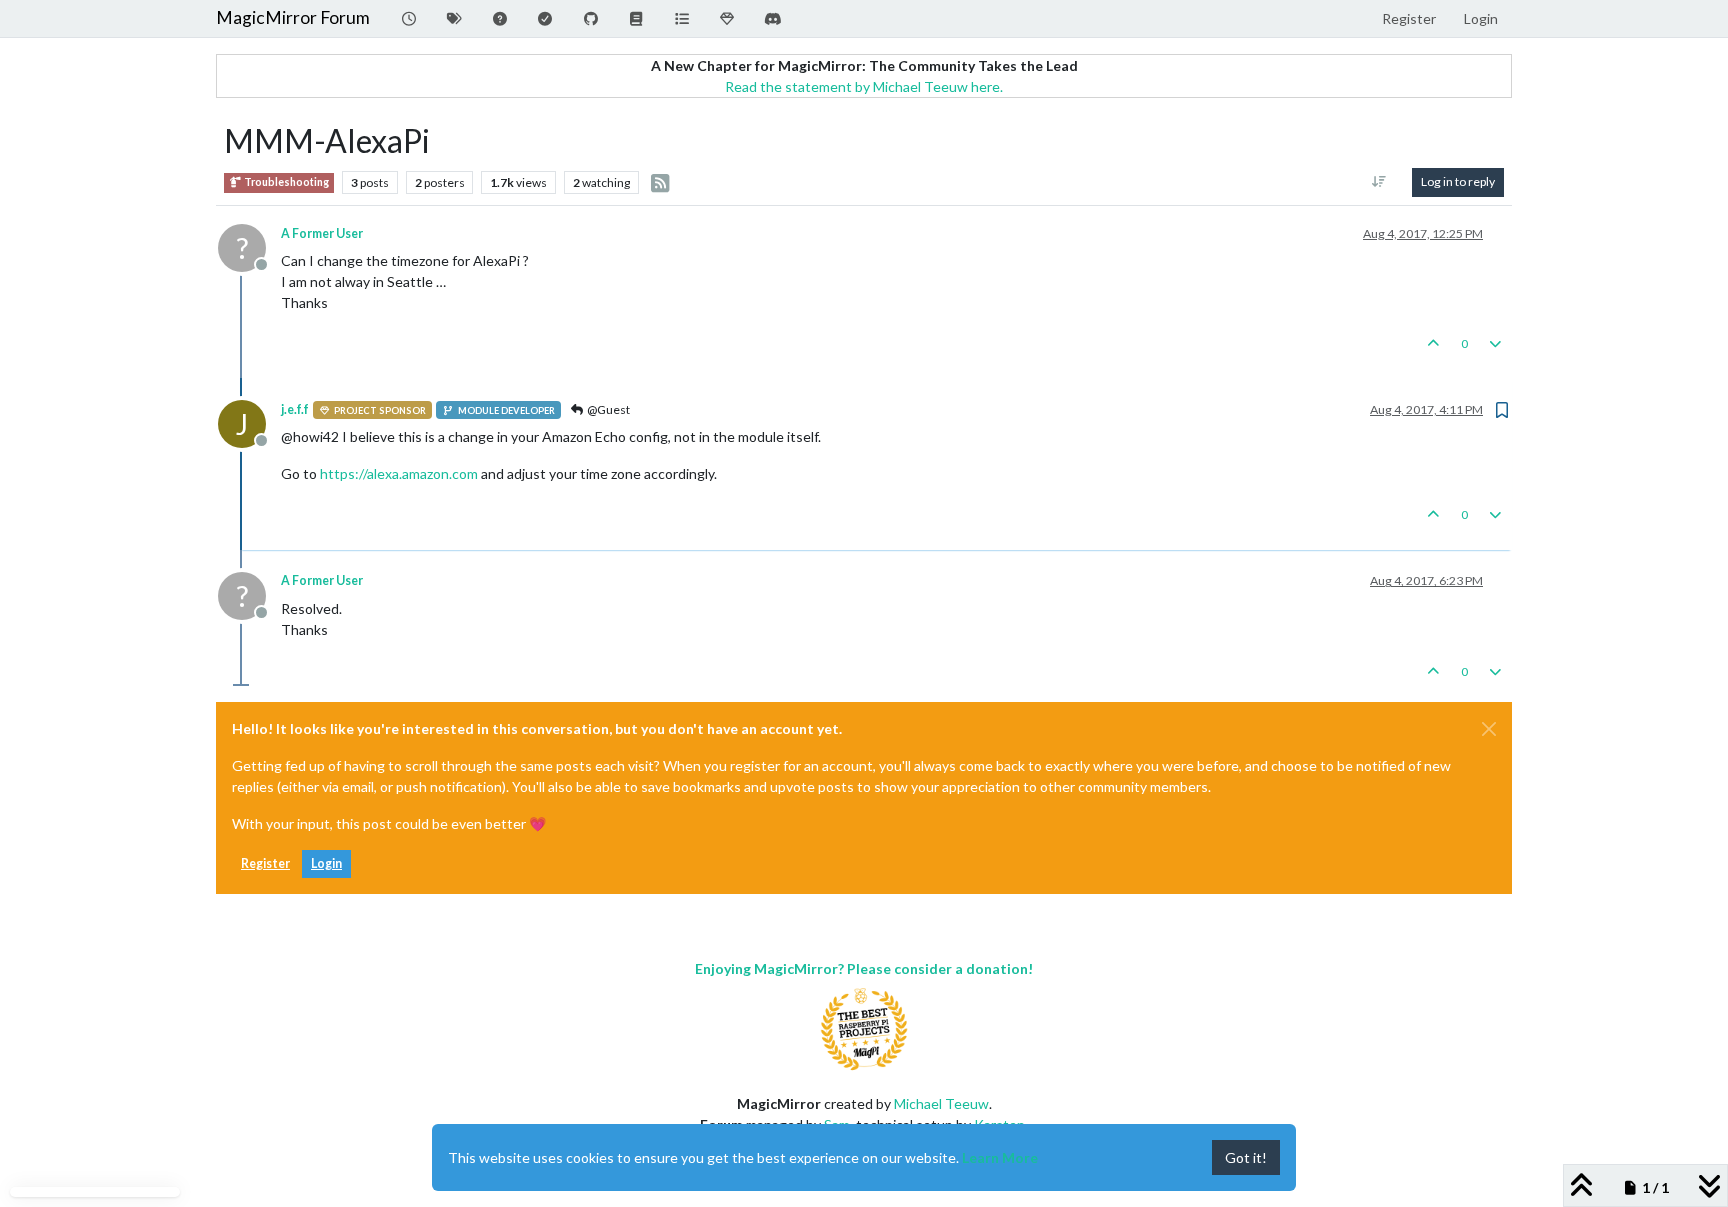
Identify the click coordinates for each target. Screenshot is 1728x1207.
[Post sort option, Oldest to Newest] (1379, 182)
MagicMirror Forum (293, 17)
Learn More (1000, 1157)
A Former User (322, 233)
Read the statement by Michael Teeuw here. (864, 86)
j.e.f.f (295, 409)
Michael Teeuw (941, 1103)
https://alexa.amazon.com (399, 473)
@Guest (607, 409)
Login (326, 863)
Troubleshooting (285, 182)
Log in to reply (1458, 181)
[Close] (1489, 729)
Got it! (1246, 1157)
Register (265, 863)
